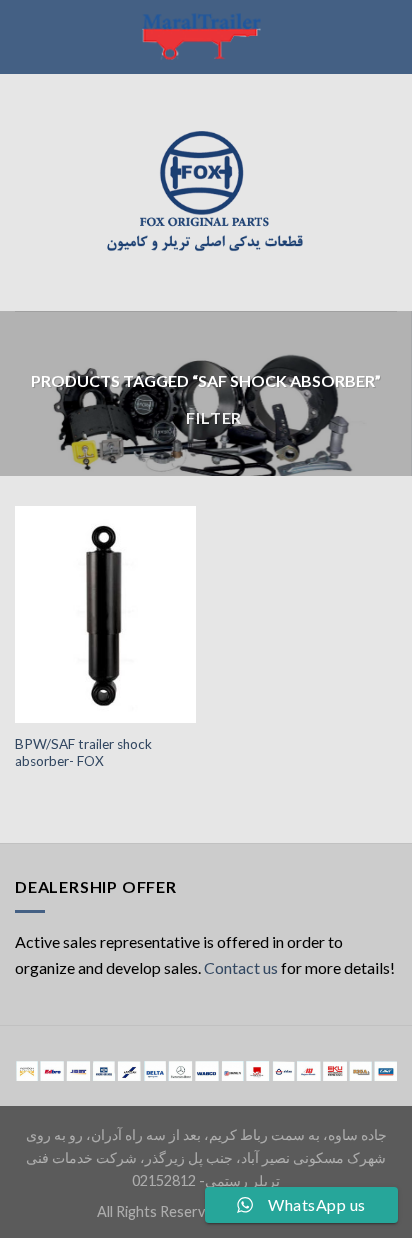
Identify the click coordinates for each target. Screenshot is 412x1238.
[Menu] (27, 192)
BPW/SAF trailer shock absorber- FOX (83, 753)
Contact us (241, 967)
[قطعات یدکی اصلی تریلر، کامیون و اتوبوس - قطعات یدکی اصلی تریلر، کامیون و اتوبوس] (206, 192)
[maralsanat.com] (206, 37)
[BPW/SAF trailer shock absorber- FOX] (105, 614)
